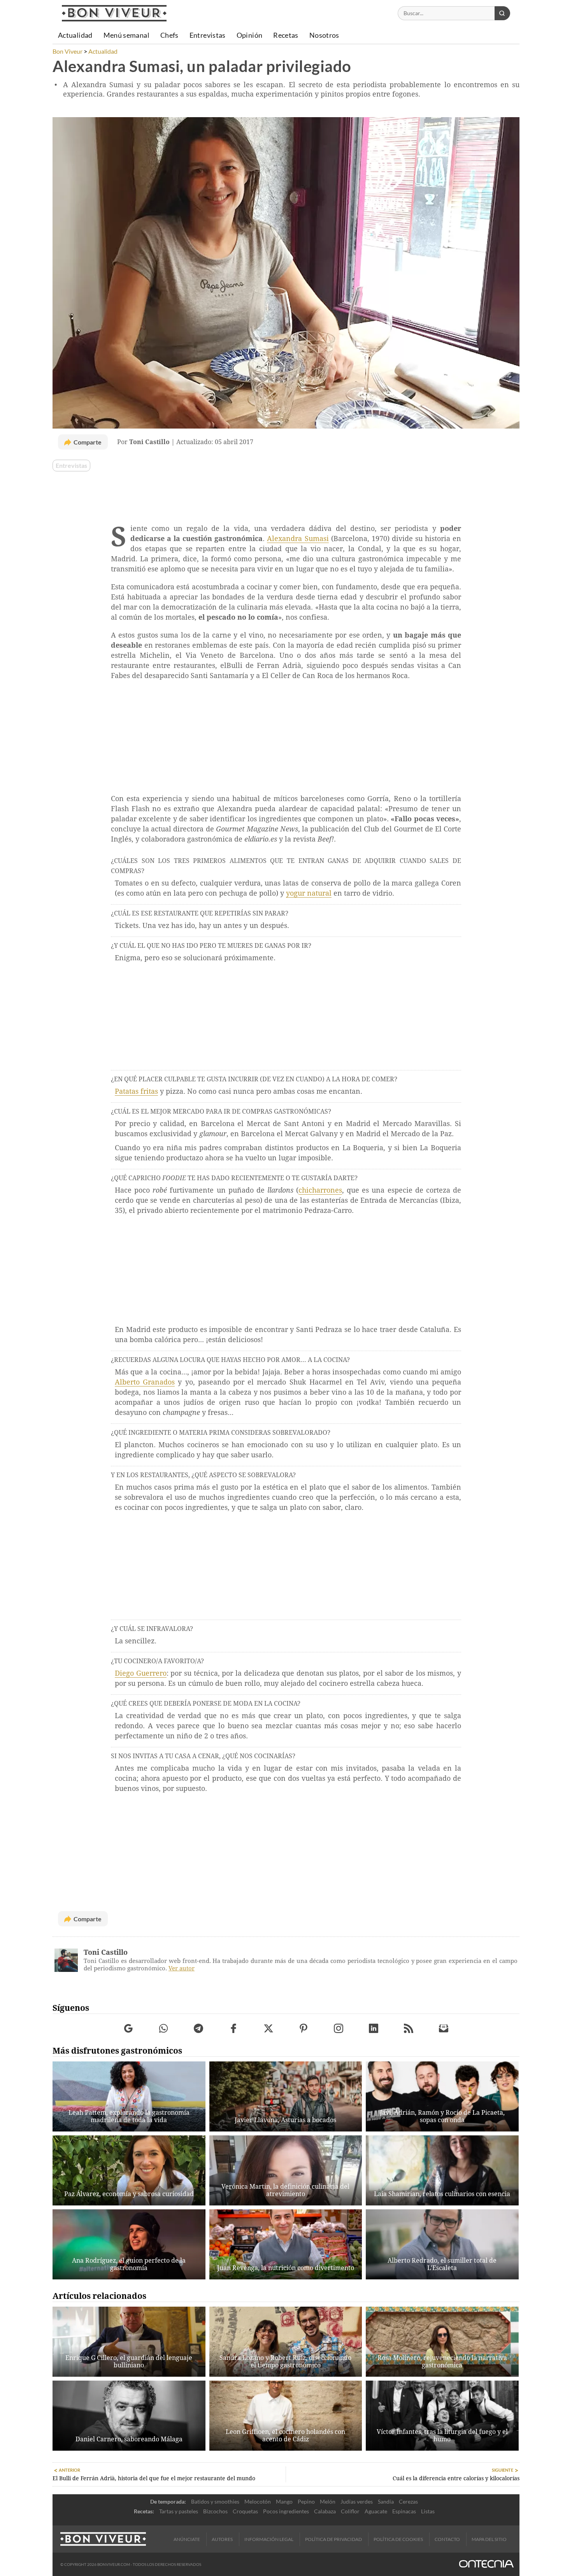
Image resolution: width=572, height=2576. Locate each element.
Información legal (269, 2539)
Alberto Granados (145, 1382)
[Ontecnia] (486, 2565)
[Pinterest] (304, 2029)
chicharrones (320, 1190)
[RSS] (409, 2029)
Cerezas (408, 2501)
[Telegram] (199, 2029)
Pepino (306, 2501)
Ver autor (182, 1968)
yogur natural (309, 893)
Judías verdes (357, 2501)
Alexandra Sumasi (298, 539)
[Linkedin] (374, 2029)
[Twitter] (269, 2029)
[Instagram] (339, 2029)
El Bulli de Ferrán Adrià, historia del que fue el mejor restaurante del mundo (154, 2478)
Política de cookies (398, 2539)
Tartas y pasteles (179, 2511)
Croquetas (245, 2511)
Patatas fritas (136, 1091)
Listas (428, 2511)
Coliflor (350, 2511)
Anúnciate (187, 2539)
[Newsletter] (444, 2029)
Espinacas (404, 2511)
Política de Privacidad (333, 2539)
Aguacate (376, 2511)
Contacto (447, 2539)
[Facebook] (234, 2029)
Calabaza (325, 2511)
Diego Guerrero (141, 1673)
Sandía (386, 2501)
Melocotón (258, 2501)
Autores (222, 2539)
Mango (284, 2501)
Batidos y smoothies (215, 2501)
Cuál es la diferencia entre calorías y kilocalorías (456, 2478)
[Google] (129, 2029)
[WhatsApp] (164, 2029)
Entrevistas (71, 466)
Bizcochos (215, 2511)
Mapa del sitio (489, 2539)
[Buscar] (502, 13)
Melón (328, 2501)
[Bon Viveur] (114, 13)
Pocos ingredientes (286, 2511)
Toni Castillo (106, 1952)
